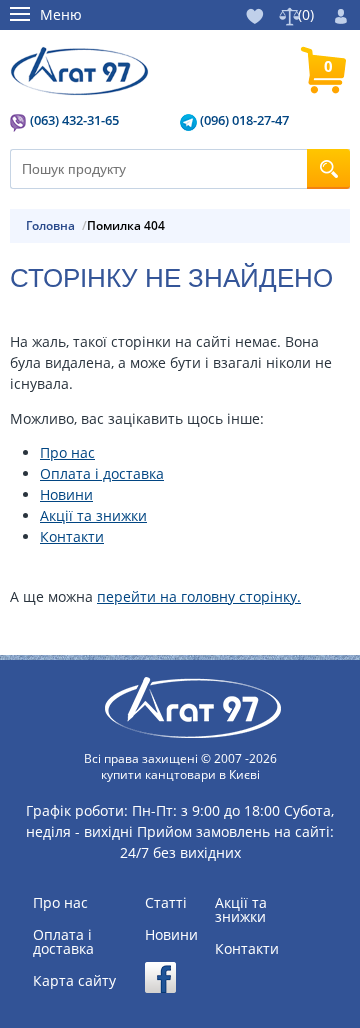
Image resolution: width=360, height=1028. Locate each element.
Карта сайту (74, 981)
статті (166, 903)
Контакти (72, 536)
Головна (50, 226)
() (306, 14)
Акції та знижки (93, 515)
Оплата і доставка (102, 473)
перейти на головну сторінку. (199, 596)
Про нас (67, 452)
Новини (66, 494)
